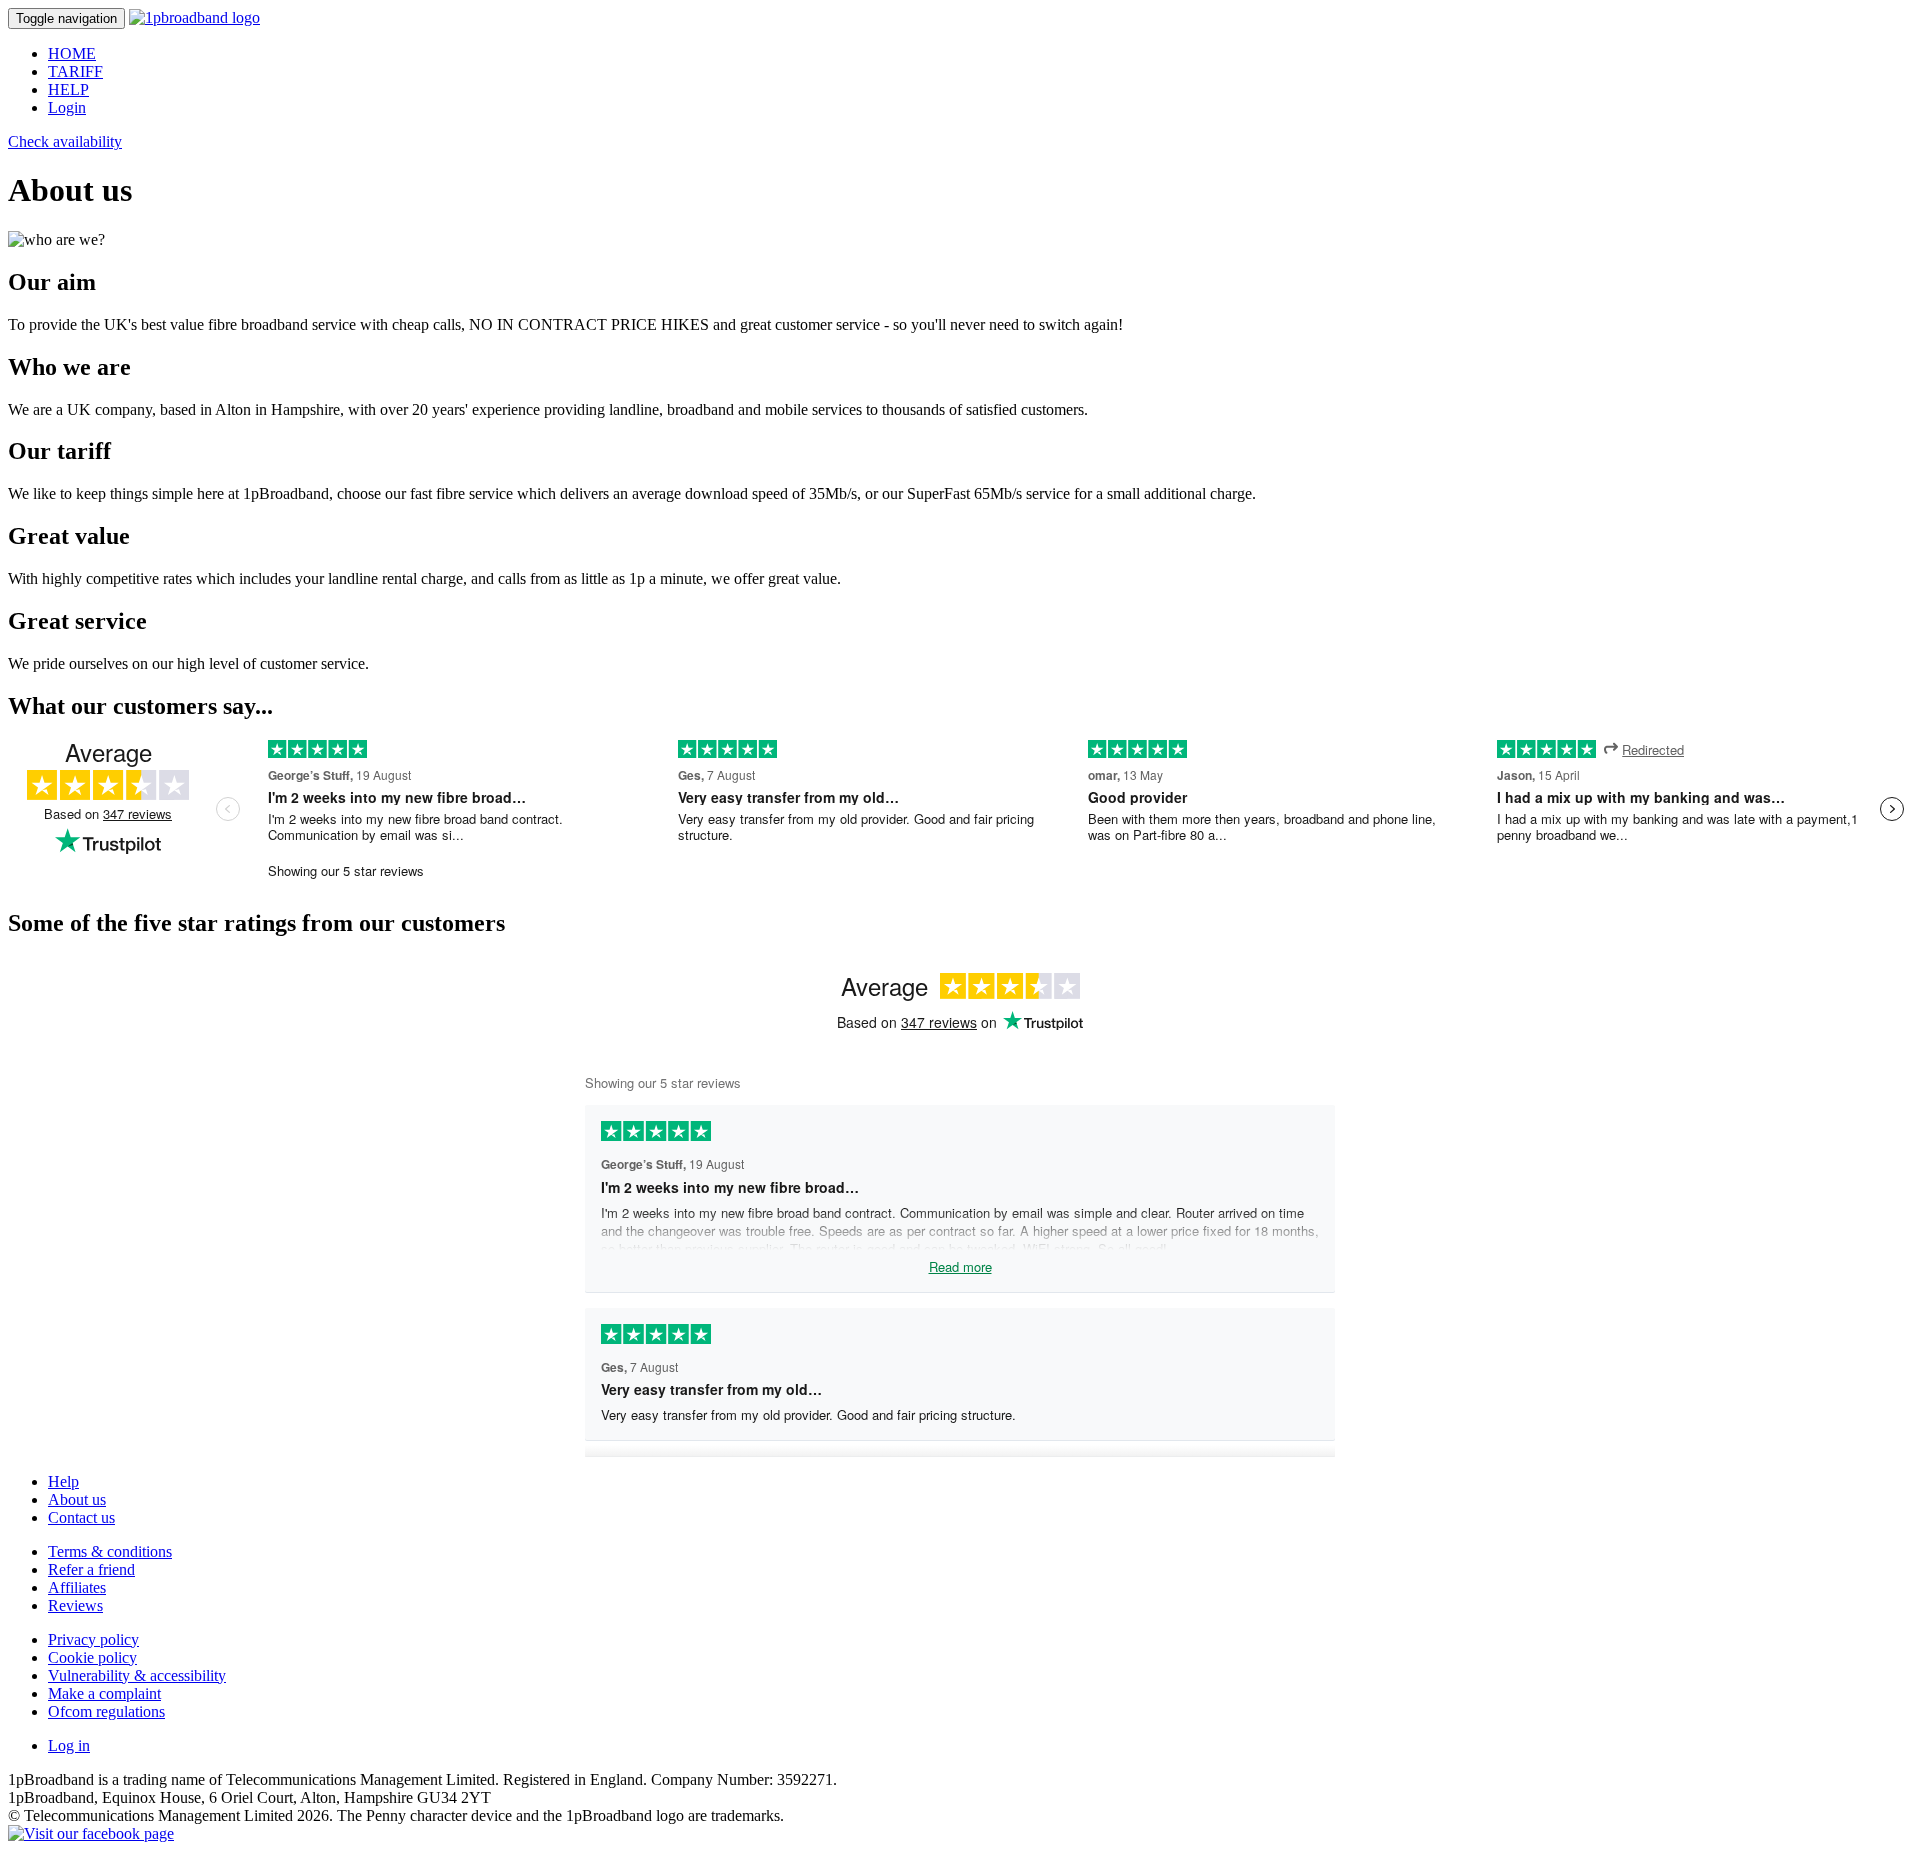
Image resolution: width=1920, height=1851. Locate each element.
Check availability (65, 141)
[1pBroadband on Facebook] (91, 1833)
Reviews (75, 1605)
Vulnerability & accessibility (137, 1675)
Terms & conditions (110, 1551)
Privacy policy (93, 1639)
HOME (72, 53)
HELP (68, 89)
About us (77, 1499)
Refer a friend (91, 1569)
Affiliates (77, 1587)
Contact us (81, 1517)
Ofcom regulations (106, 1711)
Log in (69, 1745)
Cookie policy (92, 1657)
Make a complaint (104, 1693)
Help (63, 1481)
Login (67, 107)
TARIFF (75, 71)
